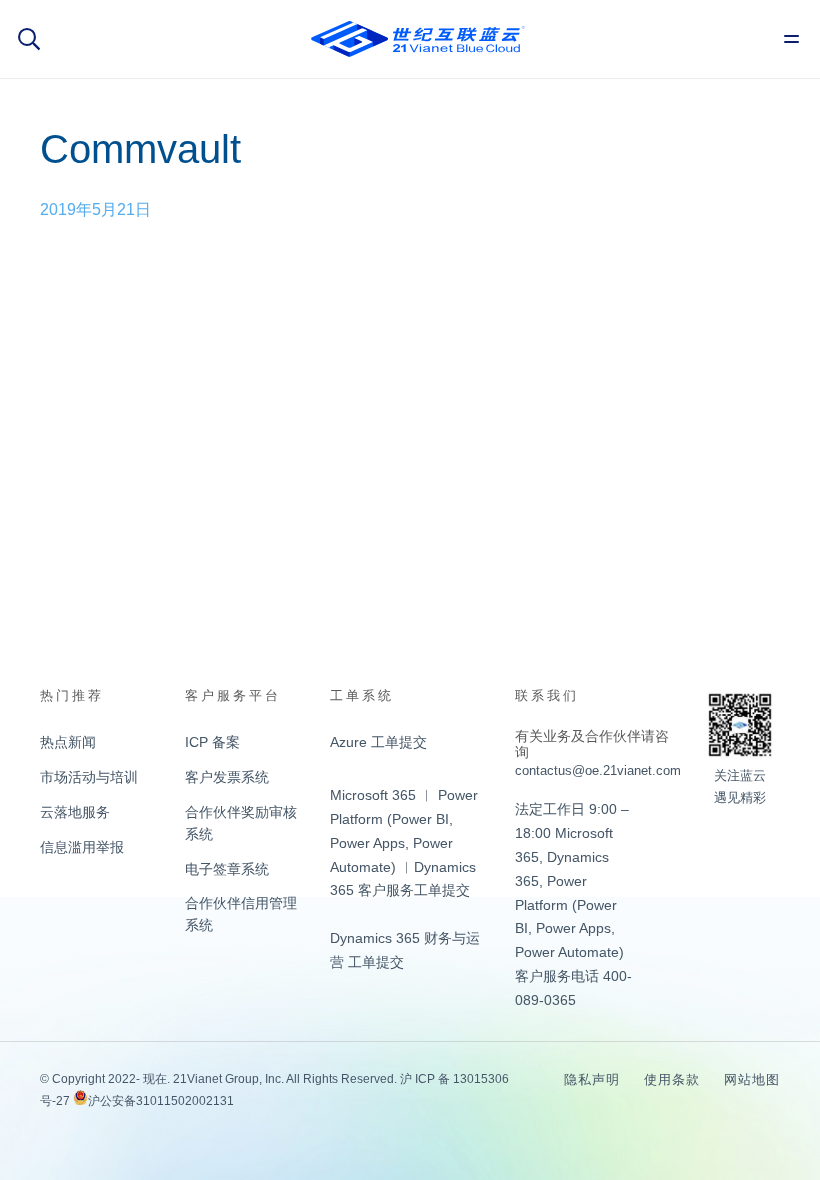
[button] (29, 39)
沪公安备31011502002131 (161, 1101)
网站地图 (752, 1079)
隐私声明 (592, 1079)
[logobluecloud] (417, 39)
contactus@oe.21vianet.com (598, 770)
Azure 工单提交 (378, 742)
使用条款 (672, 1079)
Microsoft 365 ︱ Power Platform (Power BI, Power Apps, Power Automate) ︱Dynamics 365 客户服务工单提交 (404, 842)
